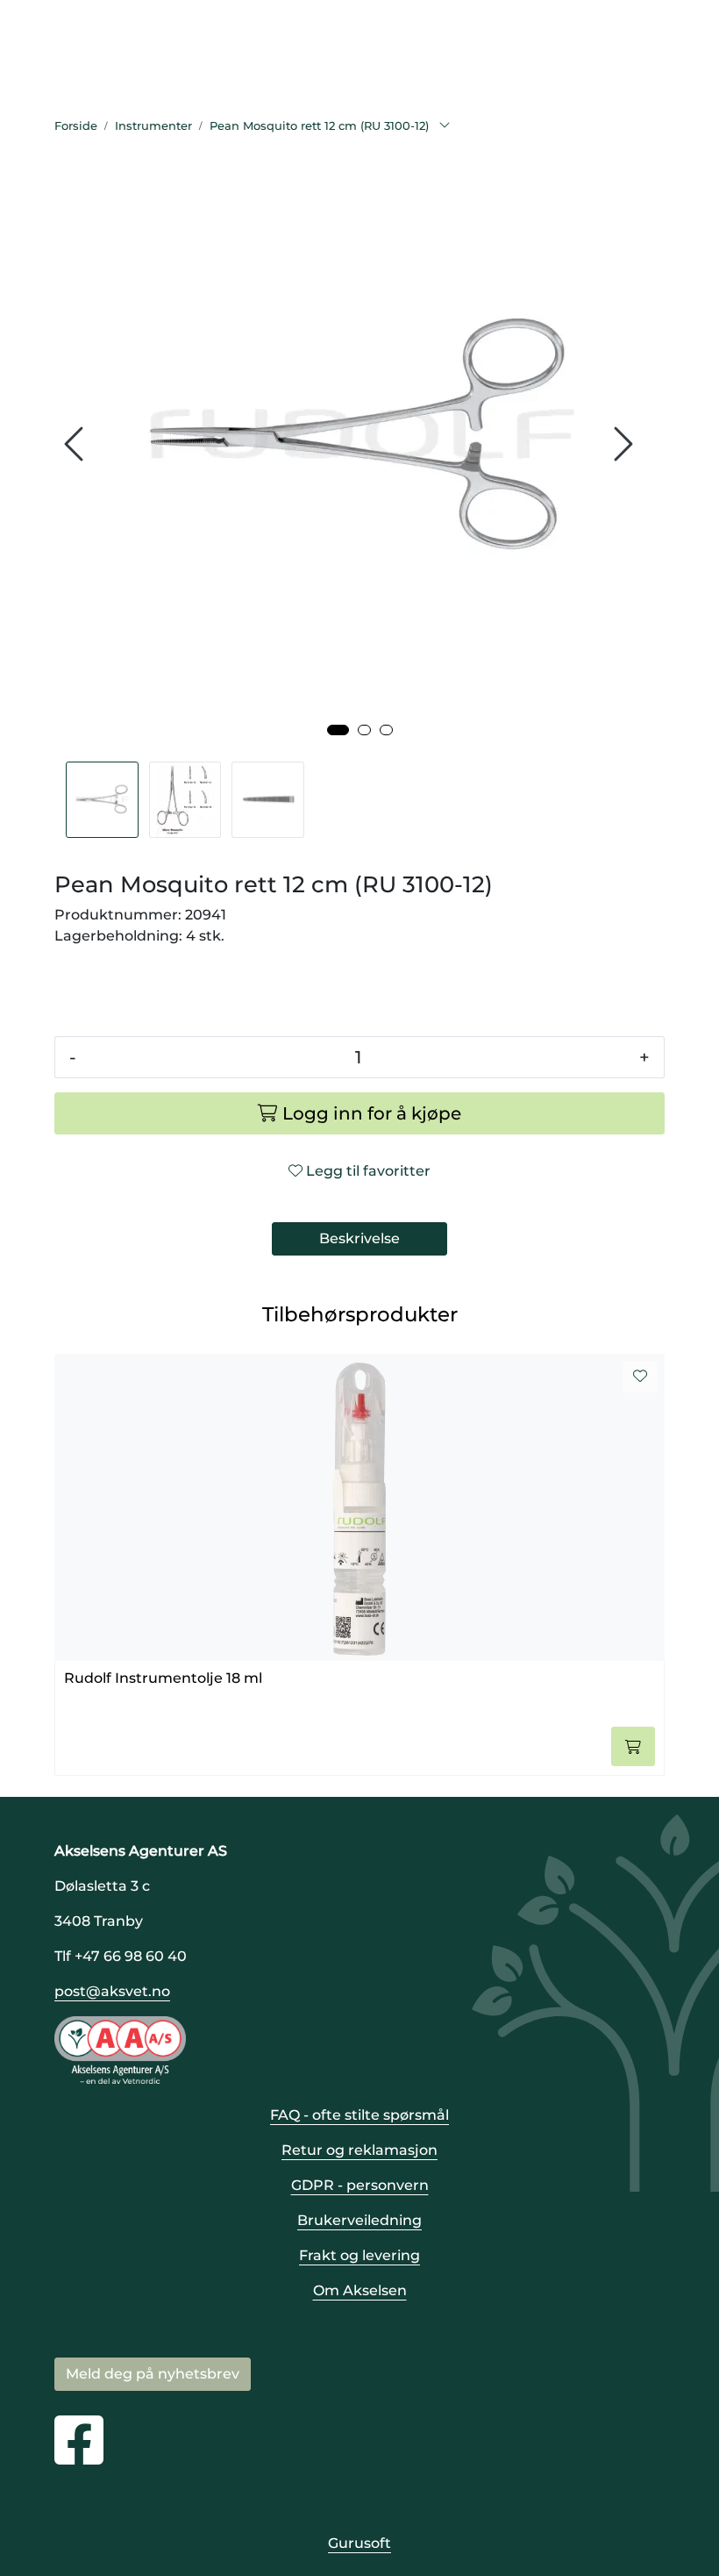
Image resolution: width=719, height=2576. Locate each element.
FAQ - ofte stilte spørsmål (359, 2115)
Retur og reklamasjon (359, 2150)
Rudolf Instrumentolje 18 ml (163, 1678)
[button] (338, 730)
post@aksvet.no (112, 1991)
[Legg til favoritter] (640, 1377)
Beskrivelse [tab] (359, 1238)
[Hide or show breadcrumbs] (445, 126)
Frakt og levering (359, 2255)
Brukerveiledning (359, 2220)
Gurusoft (359, 2543)
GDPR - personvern (360, 2185)
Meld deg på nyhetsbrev (153, 2374)
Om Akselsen (360, 2290)
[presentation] (76, 444)
